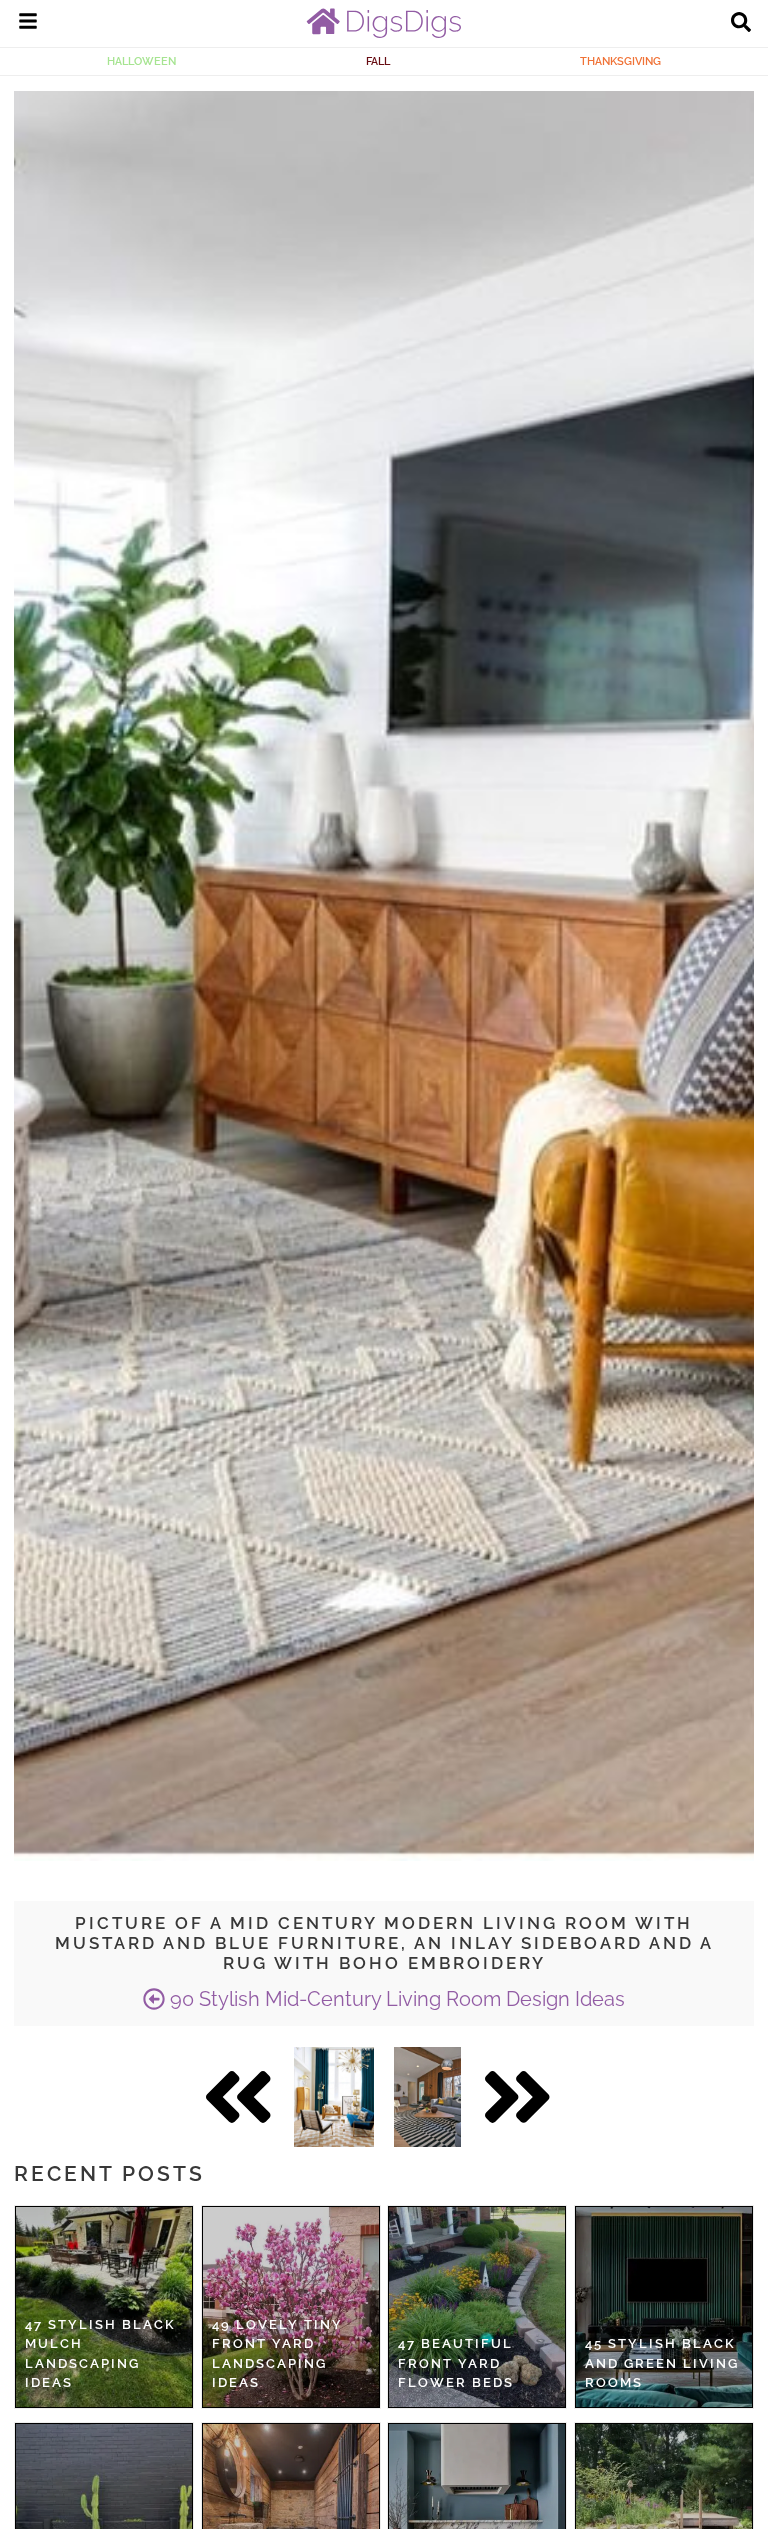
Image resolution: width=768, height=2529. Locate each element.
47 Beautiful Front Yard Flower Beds (456, 2363)
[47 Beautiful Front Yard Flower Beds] (477, 2307)
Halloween (141, 61)
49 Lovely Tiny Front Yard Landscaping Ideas (277, 2354)
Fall (378, 61)
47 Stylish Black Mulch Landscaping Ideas (100, 2354)
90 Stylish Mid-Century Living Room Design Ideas (395, 1999)
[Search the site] (741, 24)
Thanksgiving (620, 61)
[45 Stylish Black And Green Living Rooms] (664, 2307)
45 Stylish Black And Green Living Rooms (662, 2363)
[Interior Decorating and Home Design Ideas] (384, 33)
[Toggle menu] (28, 24)
